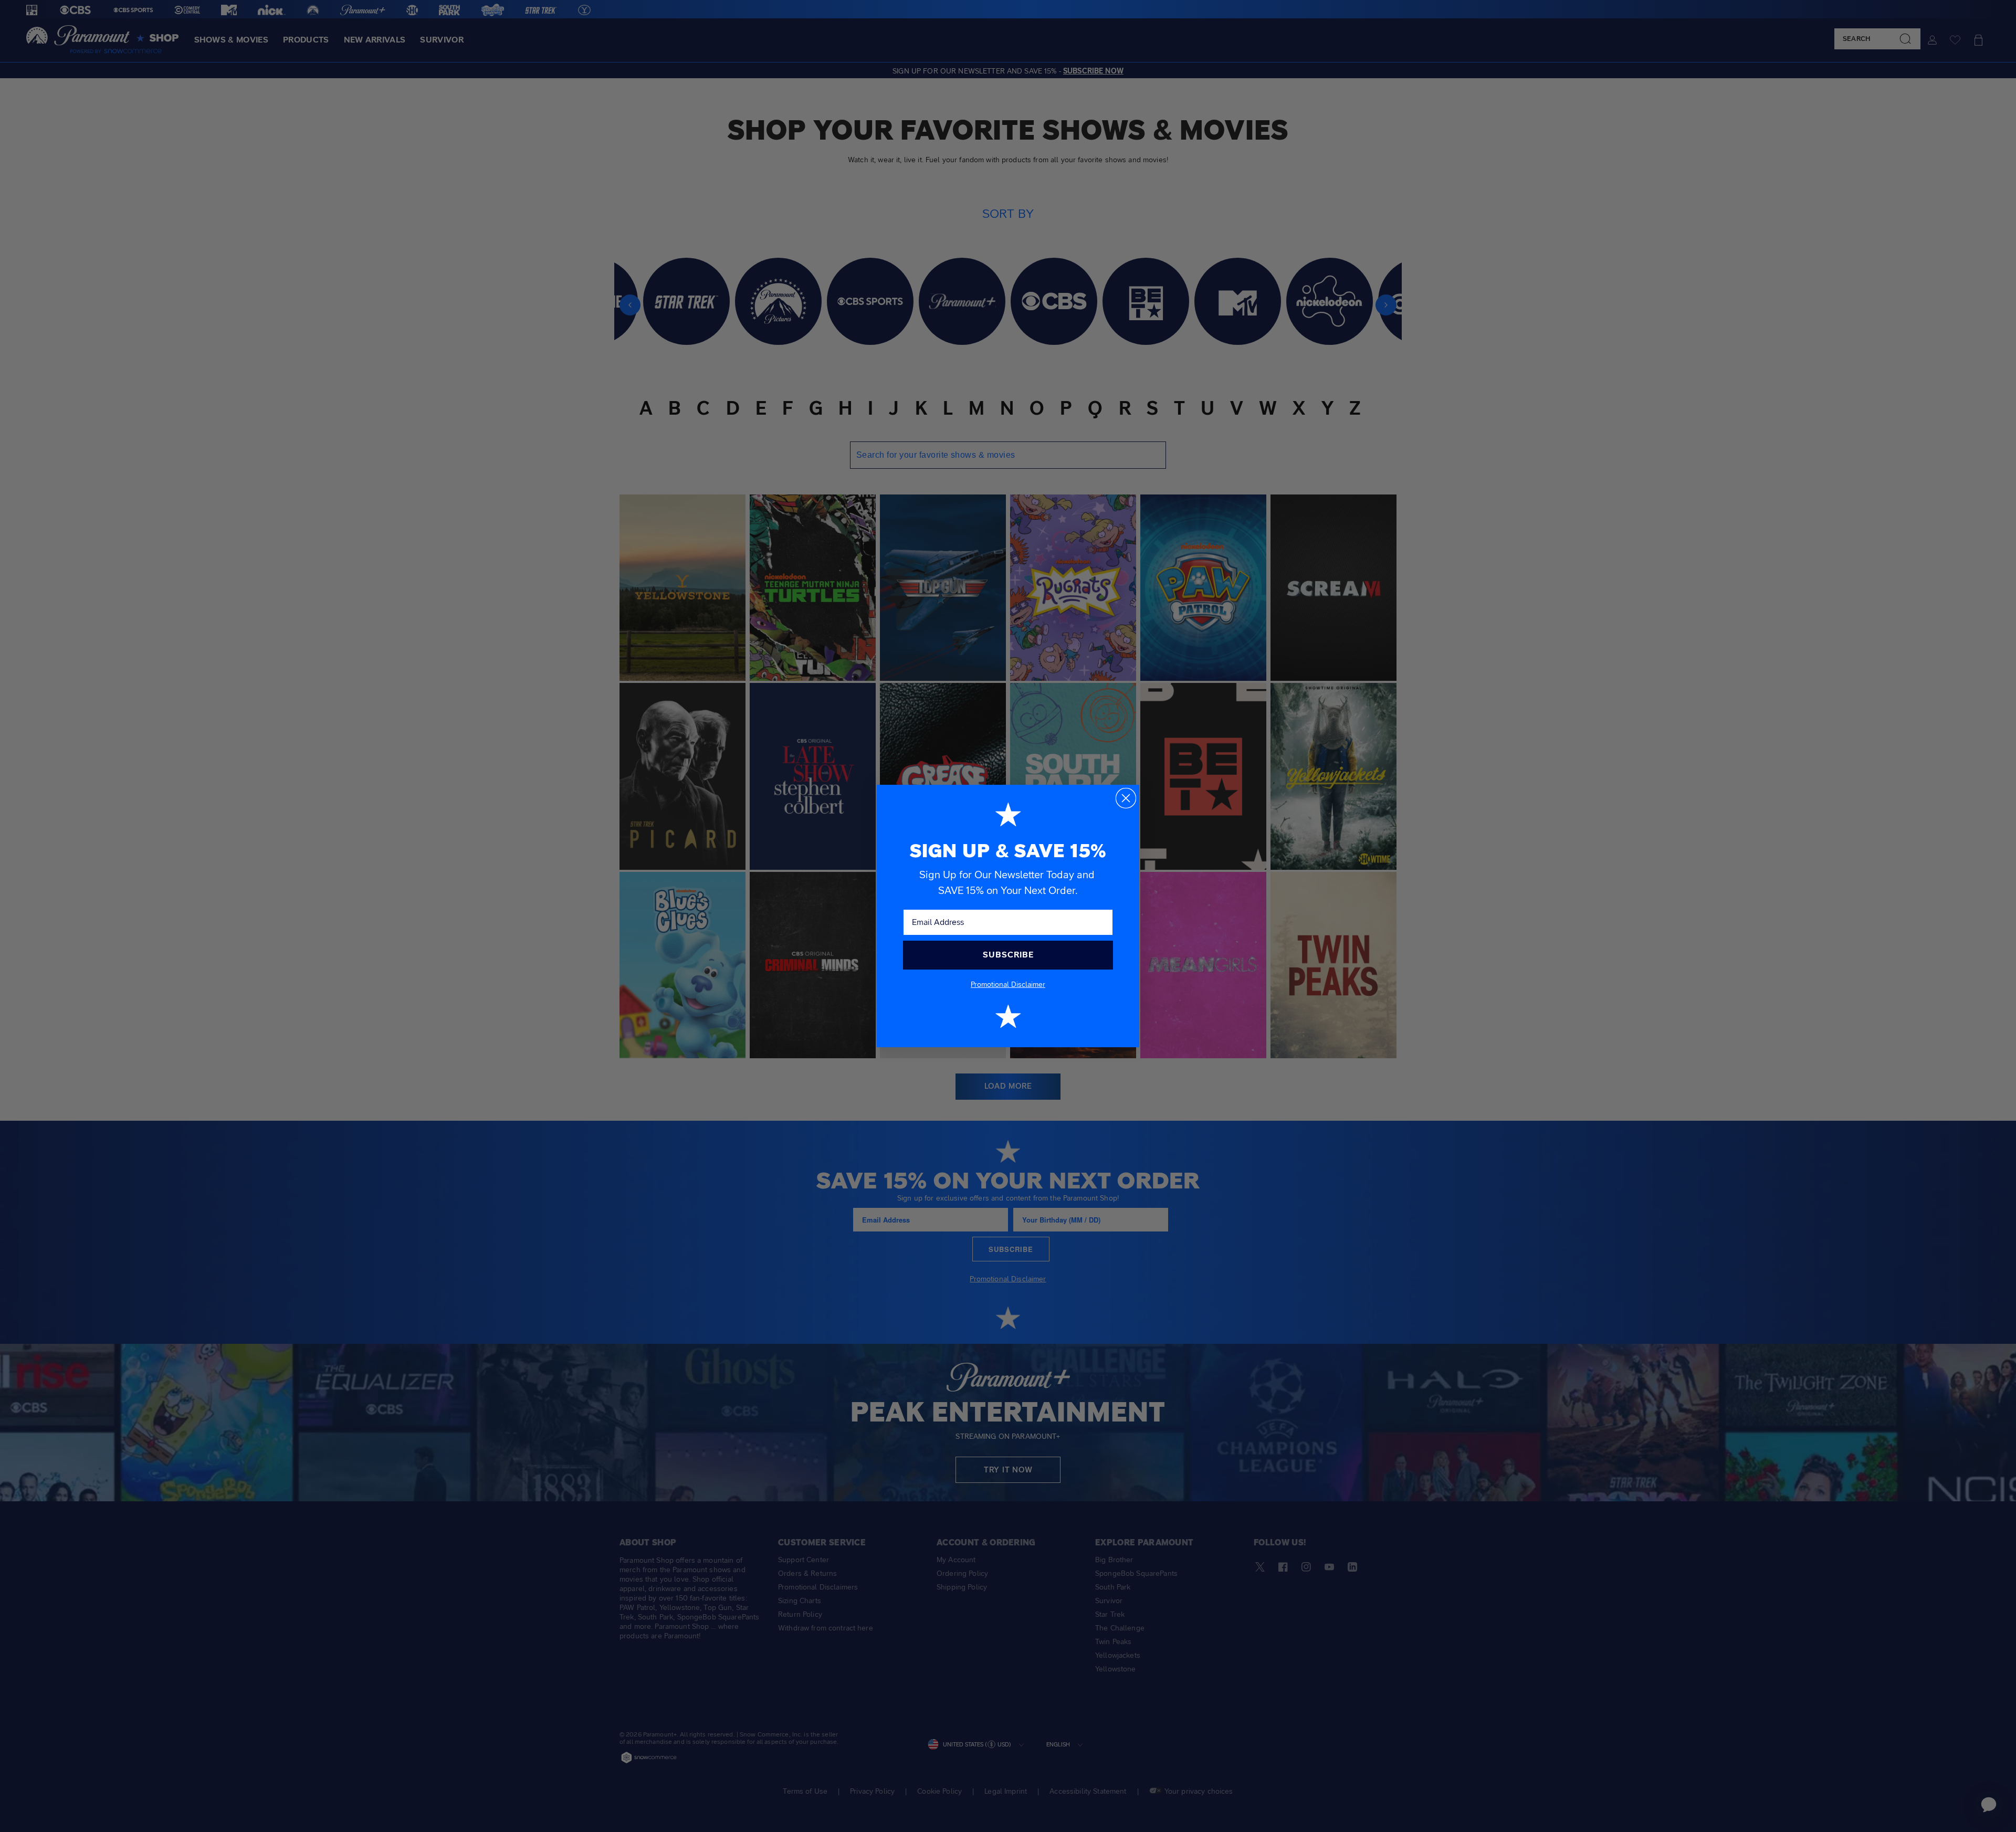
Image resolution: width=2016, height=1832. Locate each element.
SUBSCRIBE (1008, 955)
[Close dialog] (1126, 798)
